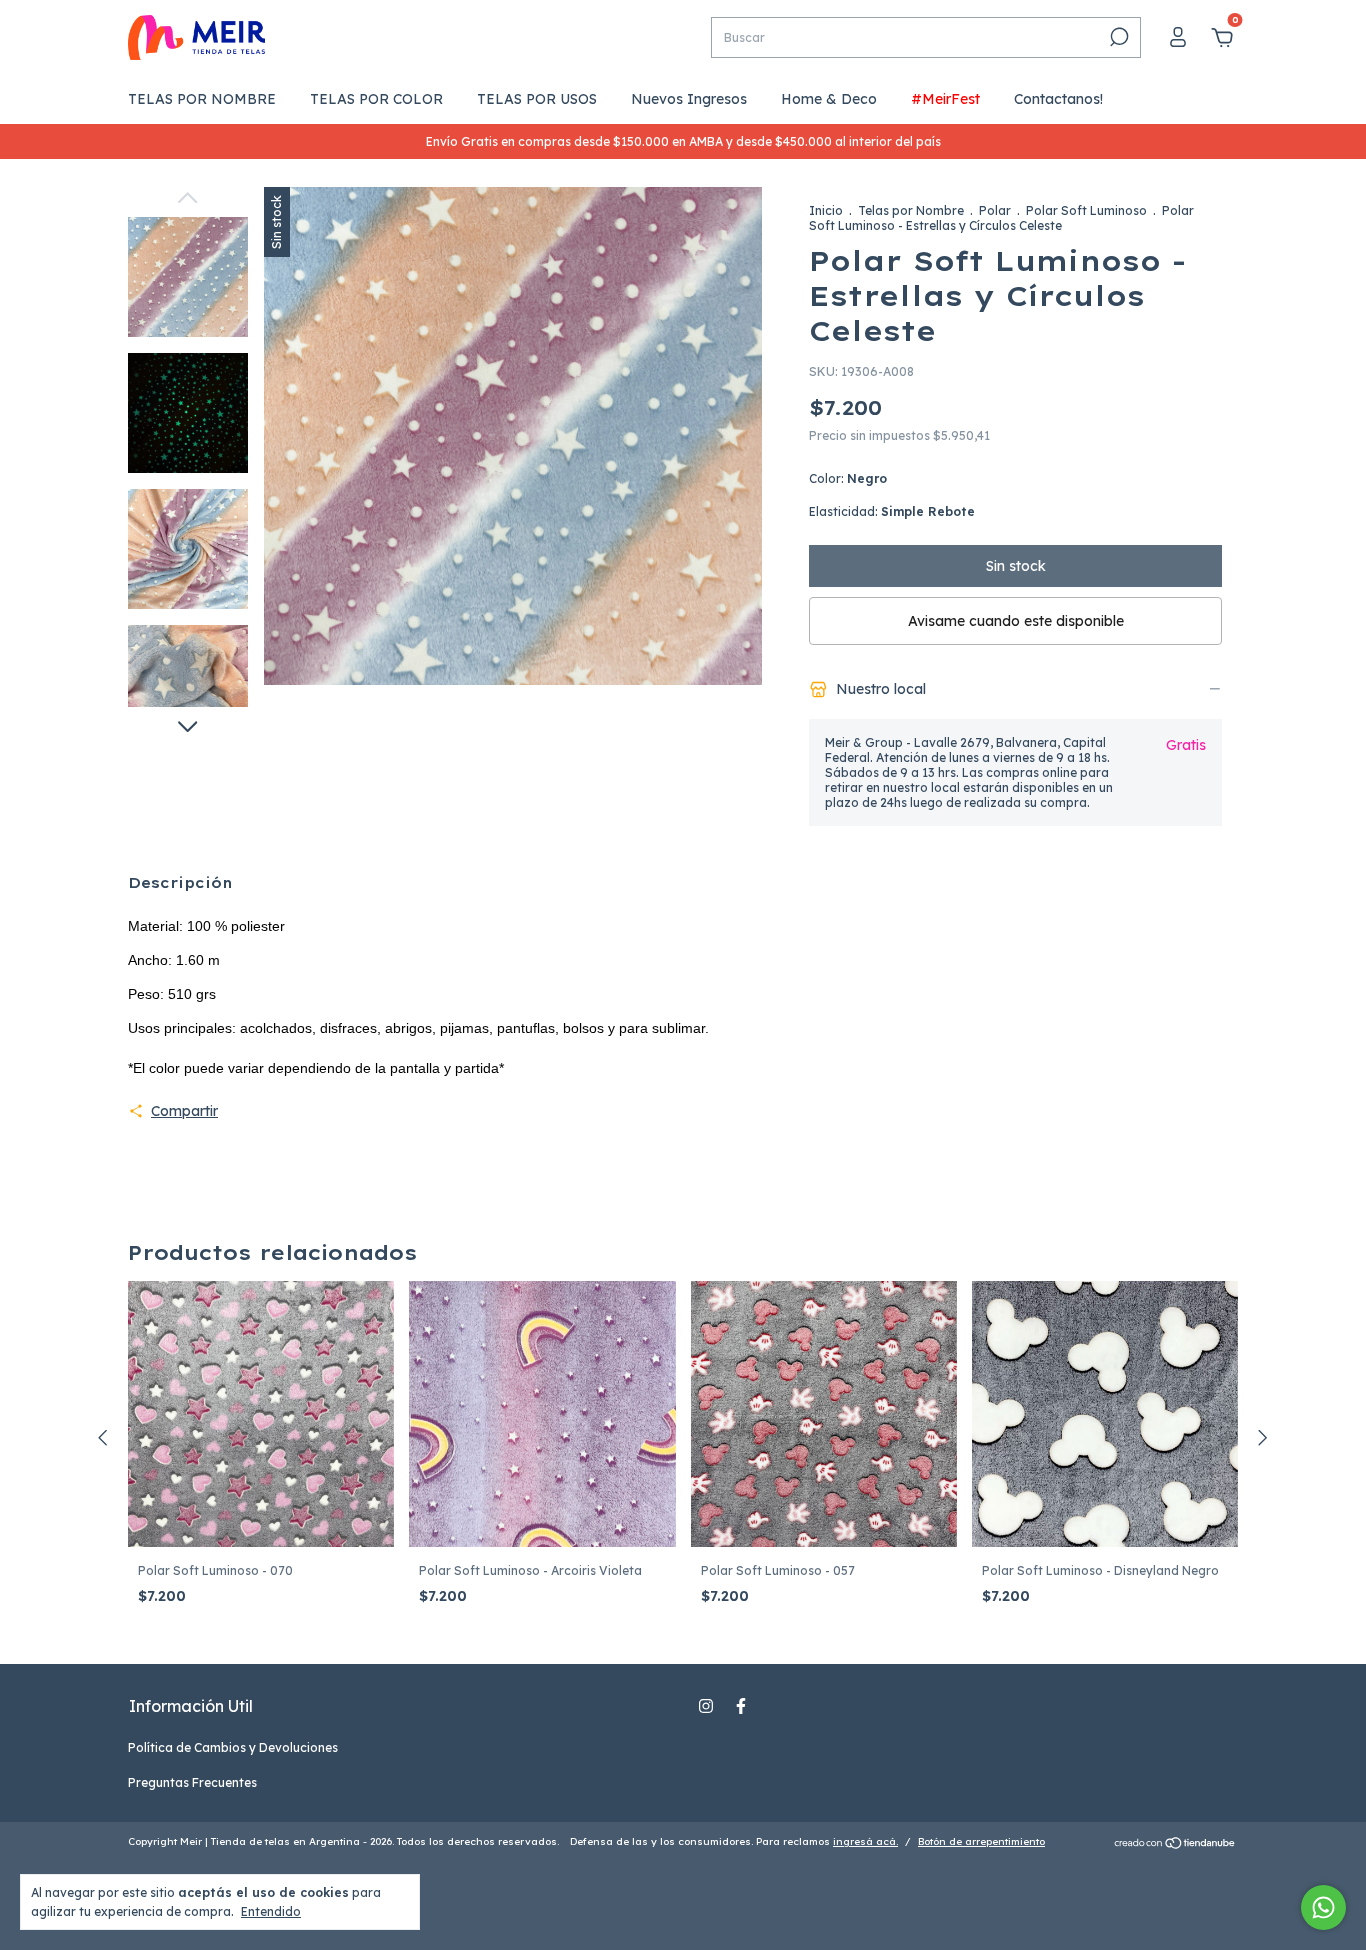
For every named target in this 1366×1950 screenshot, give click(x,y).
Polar (995, 210)
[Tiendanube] (1175, 1844)
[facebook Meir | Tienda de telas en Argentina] (741, 1706)
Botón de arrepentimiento (981, 1841)
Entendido (271, 1911)
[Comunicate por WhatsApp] (1323, 1907)
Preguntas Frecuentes (192, 1782)
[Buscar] (1117, 37)
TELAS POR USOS (537, 99)
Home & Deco (829, 99)
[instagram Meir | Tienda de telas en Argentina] (706, 1706)
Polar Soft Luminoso (1086, 210)
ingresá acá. (865, 1841)
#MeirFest (945, 99)
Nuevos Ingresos (689, 99)
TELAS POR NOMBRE (202, 99)
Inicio (826, 210)
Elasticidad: (892, 511)
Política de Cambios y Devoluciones (233, 1747)
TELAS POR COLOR (376, 99)
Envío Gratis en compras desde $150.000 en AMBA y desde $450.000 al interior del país (683, 141)
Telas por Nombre (911, 210)
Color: (848, 478)
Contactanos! (1058, 99)
